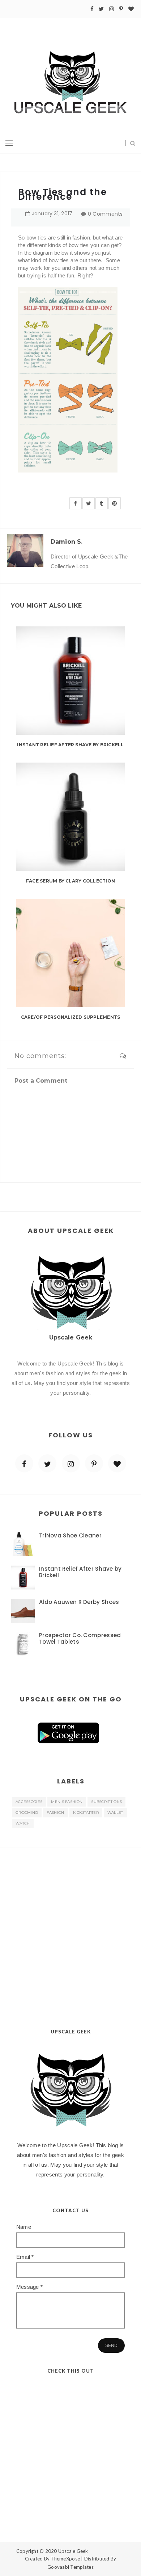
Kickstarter (86, 1813)
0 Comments (105, 214)
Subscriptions (106, 1802)
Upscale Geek (73, 2551)
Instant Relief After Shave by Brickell (70, 745)
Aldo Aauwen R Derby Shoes (79, 1602)
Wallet (115, 1813)
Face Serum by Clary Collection (70, 881)
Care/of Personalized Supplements (71, 1017)
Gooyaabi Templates (70, 2567)
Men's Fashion (67, 1802)
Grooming (27, 1813)
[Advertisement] (70, 1921)
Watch (23, 1823)
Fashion (55, 1813)
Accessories (29, 1802)
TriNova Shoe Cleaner (70, 1535)
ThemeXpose (65, 2559)
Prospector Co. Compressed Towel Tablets (80, 1638)
